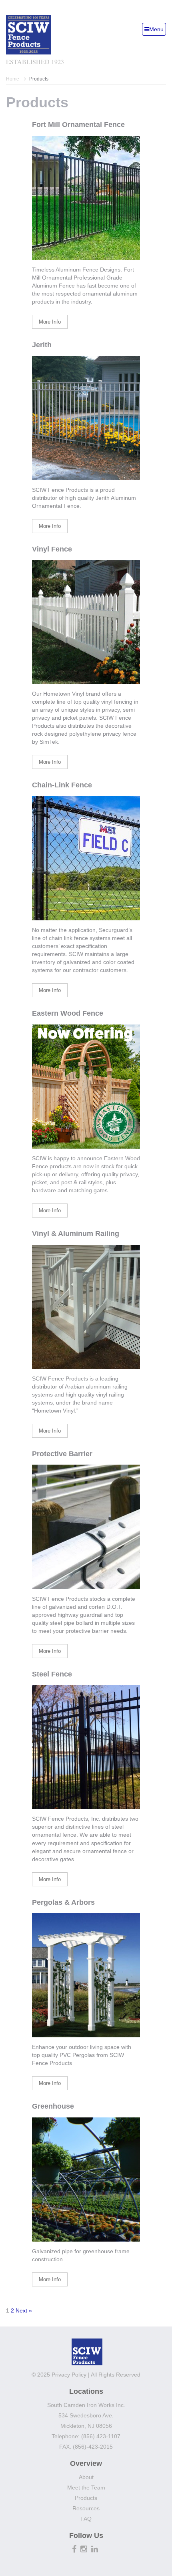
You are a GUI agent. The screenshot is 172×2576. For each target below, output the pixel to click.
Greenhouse (53, 2106)
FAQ (86, 2519)
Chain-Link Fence (62, 785)
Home (13, 79)
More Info (50, 322)
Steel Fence (52, 1674)
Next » (24, 2310)
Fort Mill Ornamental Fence (78, 125)
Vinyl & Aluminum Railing (76, 1234)
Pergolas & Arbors (63, 1902)
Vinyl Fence (52, 549)
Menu (156, 29)
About (86, 2477)
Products (86, 2498)
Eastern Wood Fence (68, 1013)
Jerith (42, 345)
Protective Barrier (62, 1454)
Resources (86, 2508)
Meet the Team (86, 2487)
